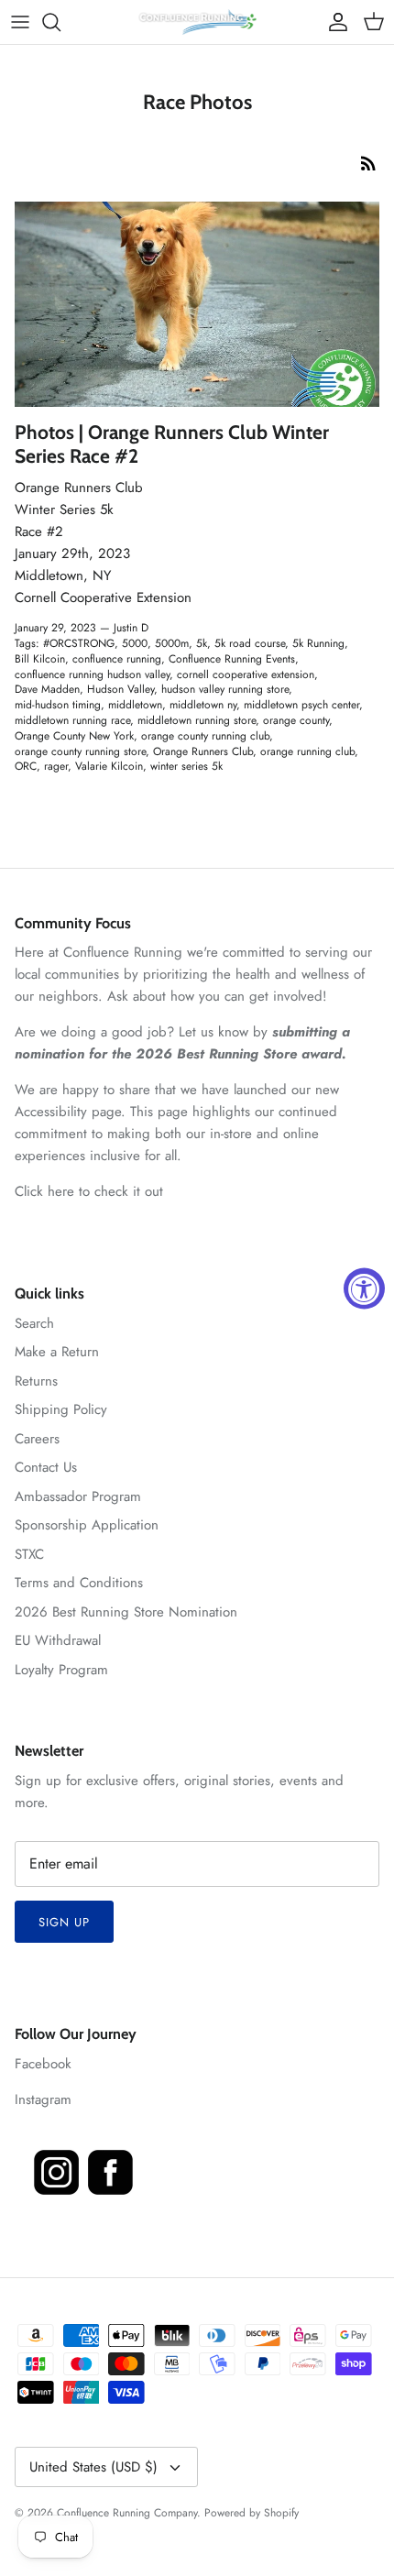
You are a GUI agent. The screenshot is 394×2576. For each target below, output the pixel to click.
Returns (36, 1381)
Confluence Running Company (127, 2513)
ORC (26, 766)
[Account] (334, 22)
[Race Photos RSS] (368, 163)
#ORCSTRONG (79, 643)
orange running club (307, 751)
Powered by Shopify (252, 2513)
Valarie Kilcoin (109, 766)
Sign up (64, 1922)
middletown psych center (301, 705)
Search (34, 1323)
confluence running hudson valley (92, 674)
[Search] (60, 22)
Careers (37, 1439)
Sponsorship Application (87, 1525)
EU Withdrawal (58, 1640)
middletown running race (72, 720)
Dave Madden (47, 689)
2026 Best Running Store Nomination (126, 1612)
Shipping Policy (61, 1409)
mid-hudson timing (58, 705)
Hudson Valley (120, 689)
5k (202, 643)
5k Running (318, 643)
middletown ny (203, 705)
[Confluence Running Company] (197, 22)
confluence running (117, 659)
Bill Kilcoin (40, 659)
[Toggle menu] (20, 22)
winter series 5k (186, 766)
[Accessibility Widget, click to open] (364, 1288)
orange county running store (80, 751)
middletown (135, 705)
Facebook (43, 2064)
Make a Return (57, 1352)
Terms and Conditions (79, 1583)
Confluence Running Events (232, 659)
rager (56, 766)
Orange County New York (74, 736)
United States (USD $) (93, 2467)
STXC (29, 1554)
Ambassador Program (78, 1496)
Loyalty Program (61, 1670)
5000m (172, 643)
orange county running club (205, 736)
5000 (135, 643)
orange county (296, 720)
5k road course (250, 643)
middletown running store (197, 720)
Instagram (43, 2099)
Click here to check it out (89, 1191)
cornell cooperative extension (246, 674)
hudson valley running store (225, 689)
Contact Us (46, 1467)
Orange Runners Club (203, 751)
